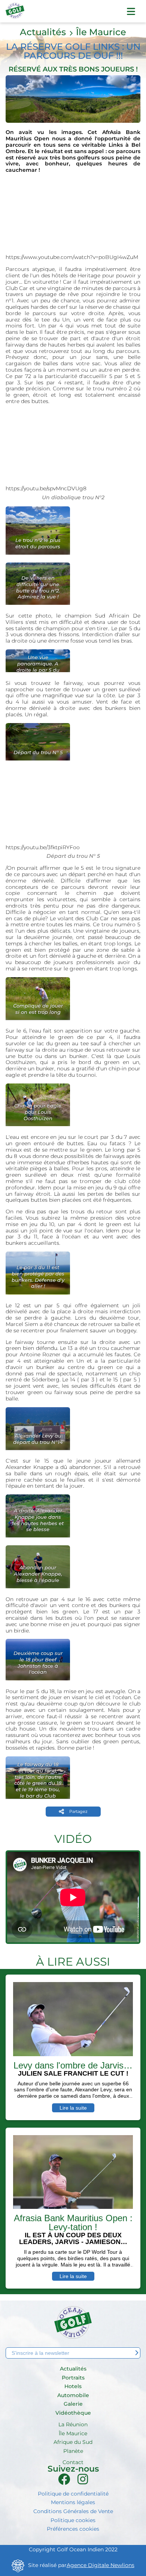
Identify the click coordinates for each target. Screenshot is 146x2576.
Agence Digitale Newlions (101, 2565)
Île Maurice (101, 32)
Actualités (43, 32)
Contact (73, 2462)
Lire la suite (73, 2108)
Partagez (78, 1811)
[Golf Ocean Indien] (15, 14)
